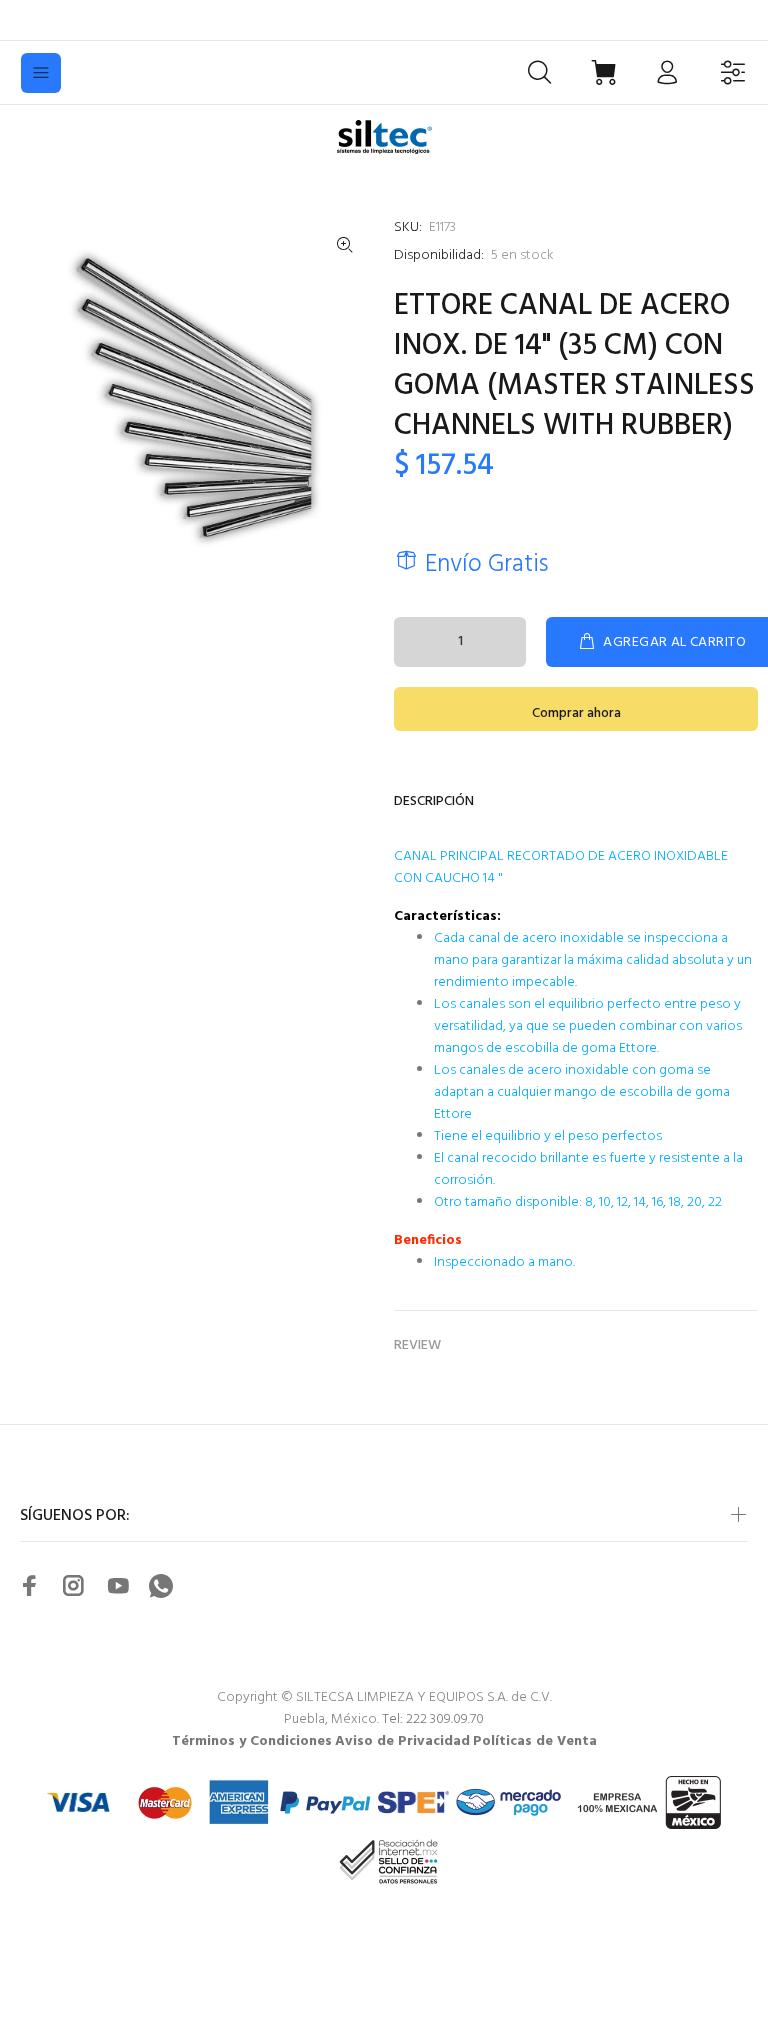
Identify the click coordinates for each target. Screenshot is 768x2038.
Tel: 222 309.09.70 (433, 1719)
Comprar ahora (576, 713)
